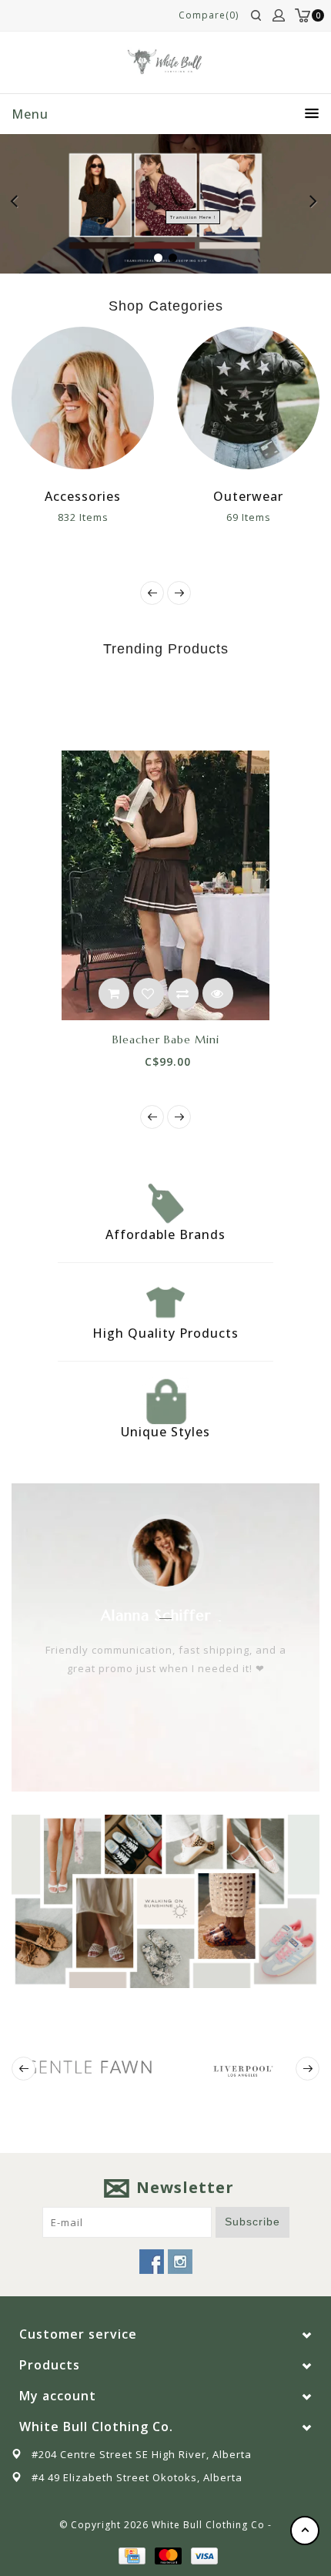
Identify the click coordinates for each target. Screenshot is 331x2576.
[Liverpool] (242, 2069)
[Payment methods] (131, 2554)
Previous (18, 203)
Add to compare (183, 993)
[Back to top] (305, 2531)
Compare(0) (209, 15)
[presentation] (152, 593)
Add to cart (114, 993)
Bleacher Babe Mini (166, 1039)
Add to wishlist (149, 993)
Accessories (83, 496)
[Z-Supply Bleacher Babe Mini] (165, 885)
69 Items (249, 517)
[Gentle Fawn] (89, 2067)
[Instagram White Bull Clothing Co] (180, 2262)
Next (314, 203)
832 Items (83, 517)
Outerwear (248, 496)
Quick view (218, 993)
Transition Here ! (193, 217)
